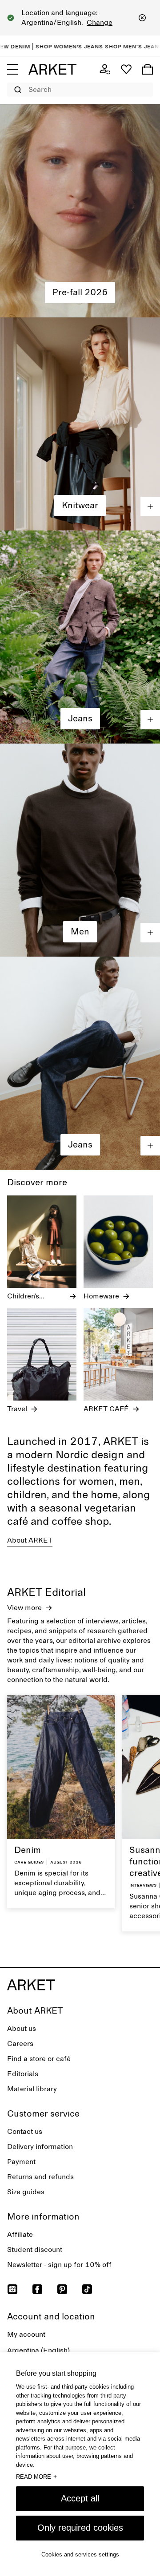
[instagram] (12, 2289)
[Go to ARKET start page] (52, 69)
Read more (36, 2477)
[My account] (105, 69)
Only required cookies (80, 2528)
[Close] (142, 18)
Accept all (80, 2498)
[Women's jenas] (80, 637)
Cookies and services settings (80, 2554)
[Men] (80, 850)
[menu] (12, 69)
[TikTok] (87, 2289)
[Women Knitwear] (80, 424)
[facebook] (37, 2289)
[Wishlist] (126, 69)
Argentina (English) (38, 2350)
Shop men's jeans (82, 46)
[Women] (80, 211)
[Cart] (148, 69)
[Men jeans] (80, 1063)
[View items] (150, 506)
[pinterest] (62, 2289)
